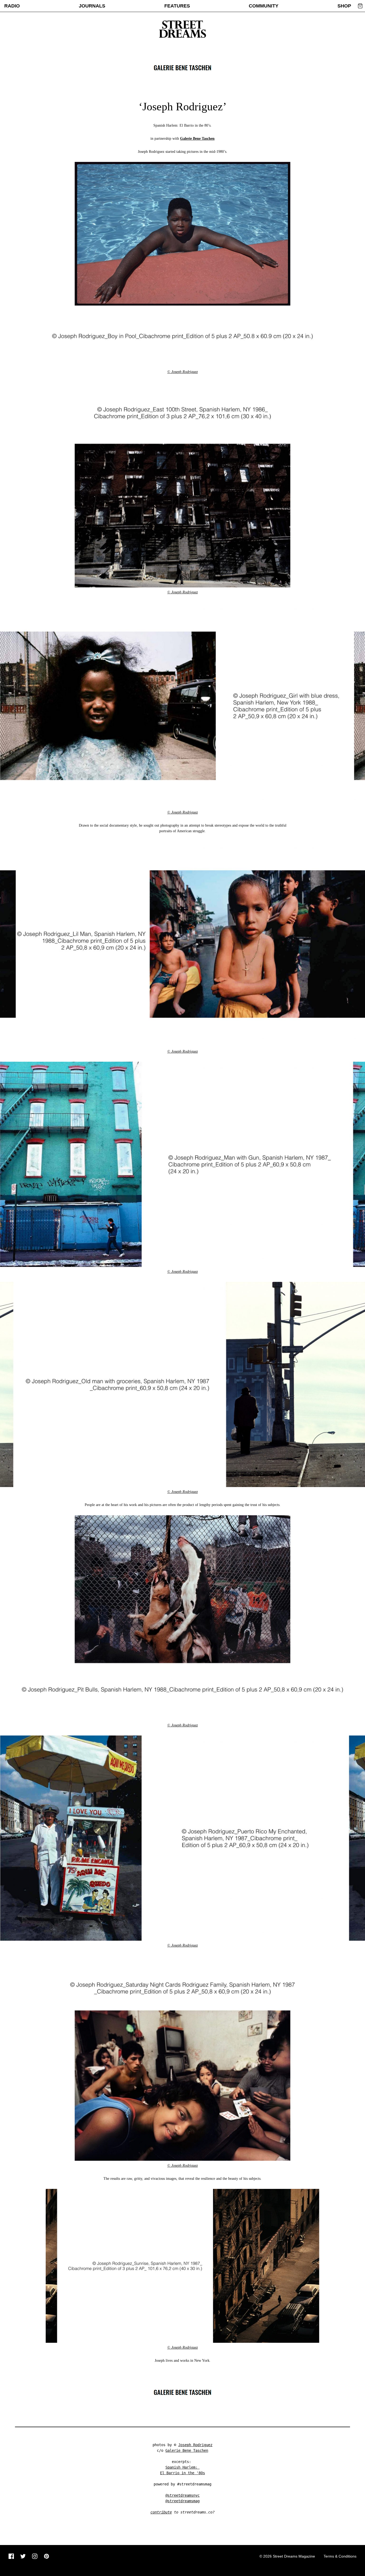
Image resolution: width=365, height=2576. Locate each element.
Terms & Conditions (340, 2556)
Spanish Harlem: (183, 2467)
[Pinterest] (46, 2556)
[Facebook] (11, 2556)
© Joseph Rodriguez (183, 372)
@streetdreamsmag (183, 2501)
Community (264, 6)
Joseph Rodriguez (195, 2445)
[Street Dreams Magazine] (183, 29)
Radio (12, 6)
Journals (92, 6)
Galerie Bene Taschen (197, 139)
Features (177, 6)
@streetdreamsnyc (183, 2495)
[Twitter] (23, 2556)
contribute (161, 2512)
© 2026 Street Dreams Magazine (287, 2556)
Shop (344, 6)
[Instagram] (35, 2556)
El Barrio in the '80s (183, 2473)
